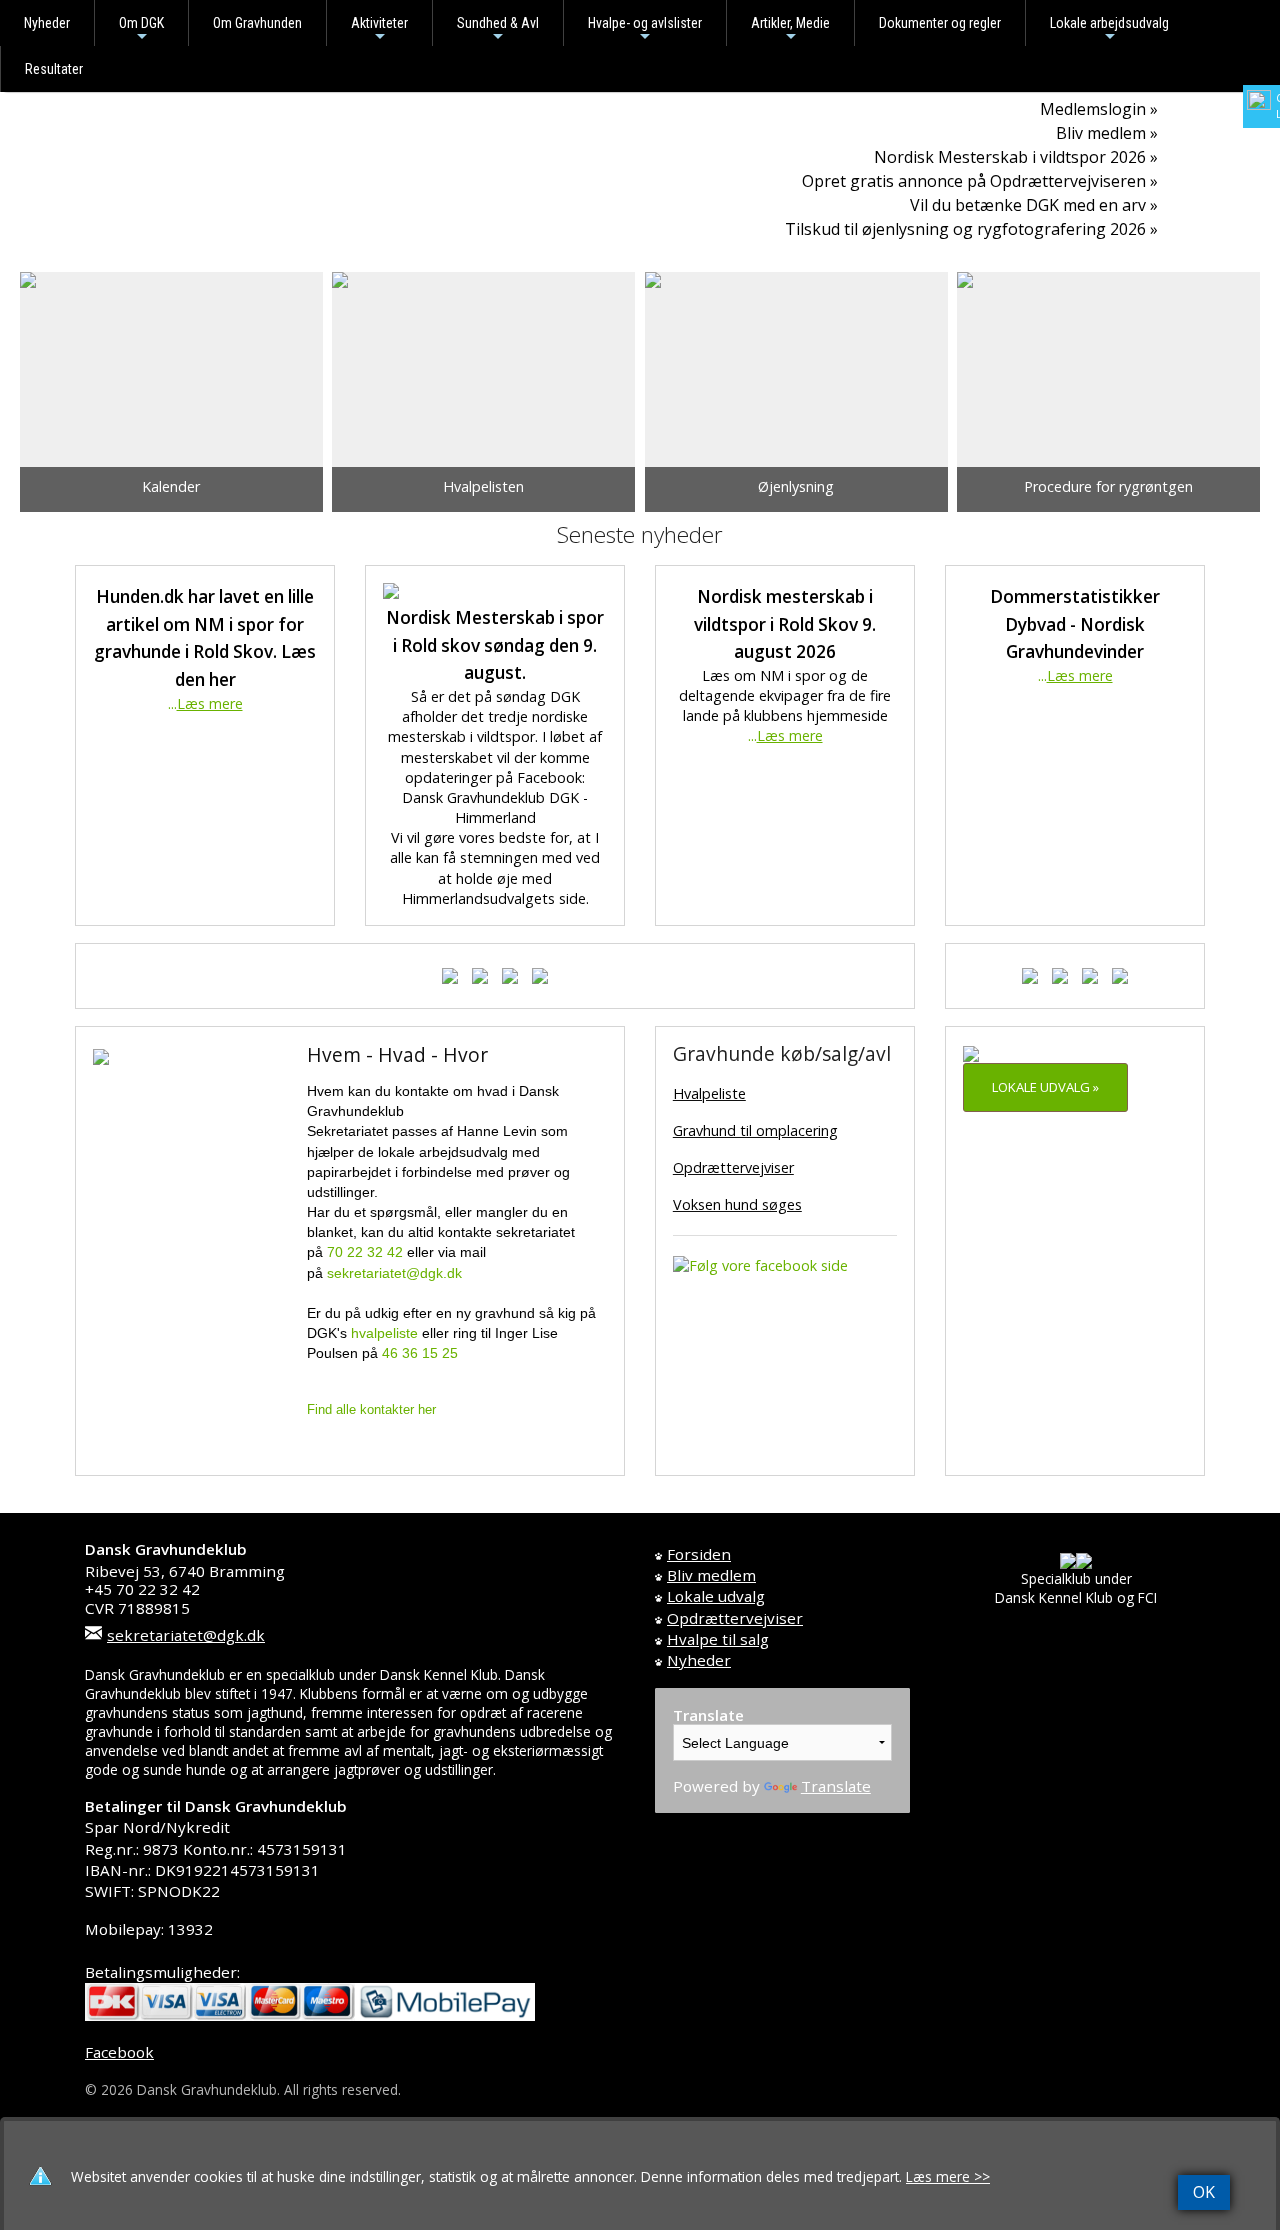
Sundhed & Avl (498, 30)
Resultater (54, 69)
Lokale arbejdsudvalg (1109, 30)
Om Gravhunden (257, 23)
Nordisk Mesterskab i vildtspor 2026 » (1016, 157)
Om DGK (141, 30)
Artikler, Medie (790, 30)
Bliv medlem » (1107, 133)
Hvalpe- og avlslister (645, 30)
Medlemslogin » (1099, 109)
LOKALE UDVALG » (1045, 1087)
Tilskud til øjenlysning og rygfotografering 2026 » (971, 229)
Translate (836, 1786)
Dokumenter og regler (940, 23)
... (205, 703)
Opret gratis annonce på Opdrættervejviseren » (980, 181)
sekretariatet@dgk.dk (186, 1635)
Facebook (119, 2052)
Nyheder (47, 23)
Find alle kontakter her (371, 1409)
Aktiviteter (379, 30)
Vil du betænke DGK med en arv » (1034, 205)
